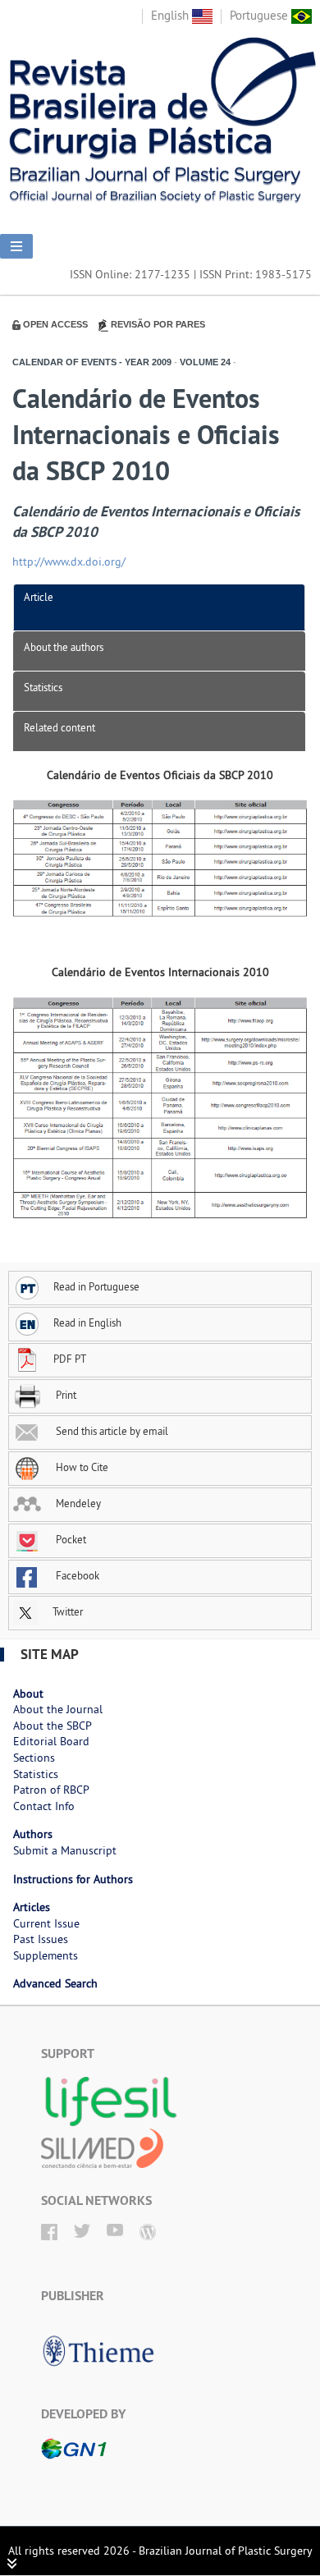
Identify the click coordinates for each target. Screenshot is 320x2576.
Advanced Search (55, 1983)
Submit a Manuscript (65, 1850)
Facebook (76, 1575)
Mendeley (77, 1503)
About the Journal (58, 1709)
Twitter (66, 1611)
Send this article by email (111, 1431)
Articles (32, 1907)
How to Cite (81, 1467)
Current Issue (46, 1923)
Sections (34, 1758)
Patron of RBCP (51, 1790)
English (171, 15)
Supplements (46, 1955)
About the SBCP (53, 1726)
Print (65, 1395)
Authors (33, 1834)
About (28, 1694)
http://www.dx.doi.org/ (69, 561)
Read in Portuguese (96, 1286)
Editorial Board (51, 1741)
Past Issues (41, 1939)
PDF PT (70, 1359)
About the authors (64, 647)
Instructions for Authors (73, 1879)
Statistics (43, 687)
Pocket (70, 1539)
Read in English (87, 1322)
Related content (59, 727)
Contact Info (44, 1806)
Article (39, 597)
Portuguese (261, 15)
